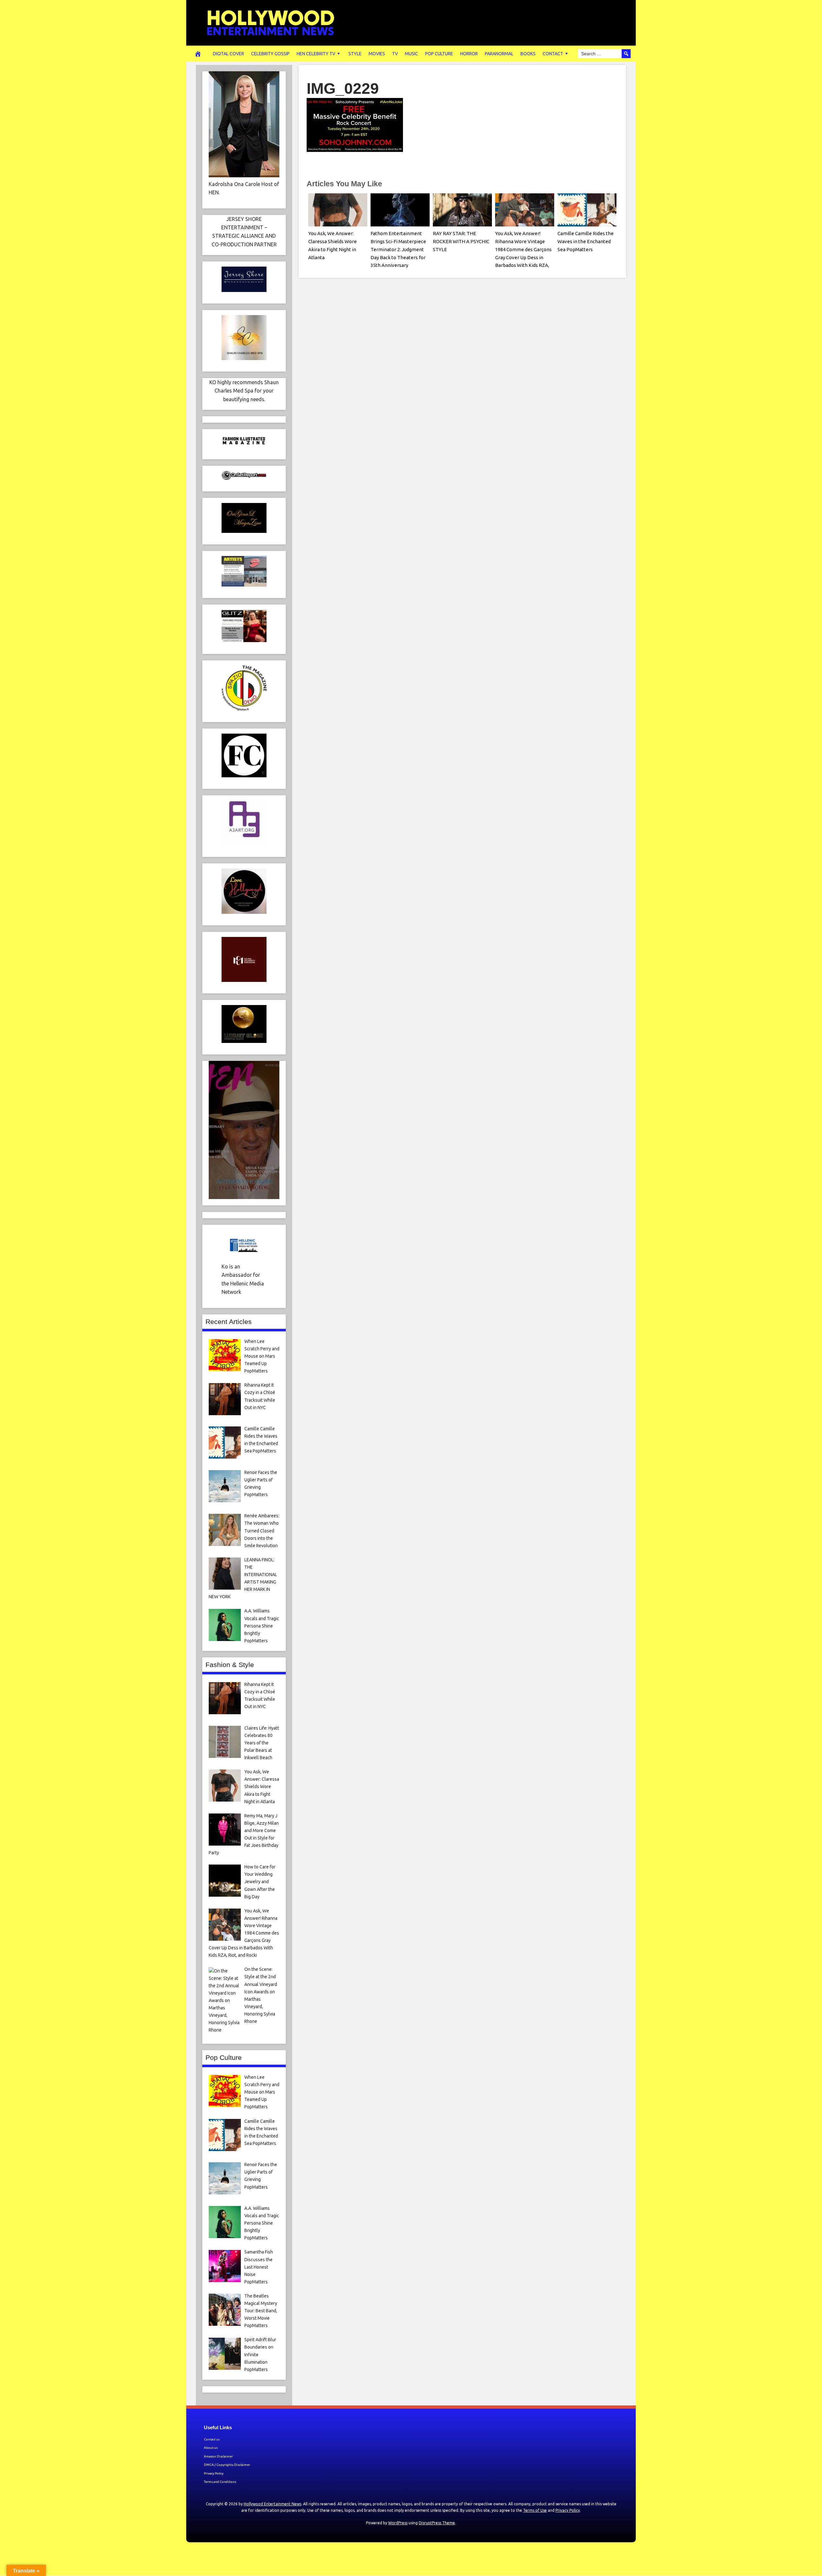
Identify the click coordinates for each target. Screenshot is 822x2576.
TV (395, 54)
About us (211, 2448)
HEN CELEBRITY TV (316, 54)
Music (411, 54)
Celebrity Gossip (270, 54)
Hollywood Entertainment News (272, 2504)
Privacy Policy (214, 2473)
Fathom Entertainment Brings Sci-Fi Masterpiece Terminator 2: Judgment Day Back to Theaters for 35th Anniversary (398, 249)
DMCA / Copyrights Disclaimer (227, 2465)
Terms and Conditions (220, 2482)
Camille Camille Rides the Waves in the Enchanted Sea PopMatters (586, 241)
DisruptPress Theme (437, 2523)
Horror (469, 54)
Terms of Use (535, 2510)
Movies (377, 54)
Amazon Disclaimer (218, 2456)
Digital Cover (228, 54)
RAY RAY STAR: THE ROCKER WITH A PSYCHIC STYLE (461, 241)
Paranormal (499, 54)
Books (528, 54)
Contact (553, 54)
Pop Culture (439, 54)
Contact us (212, 2439)
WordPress (398, 2523)
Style (355, 54)
